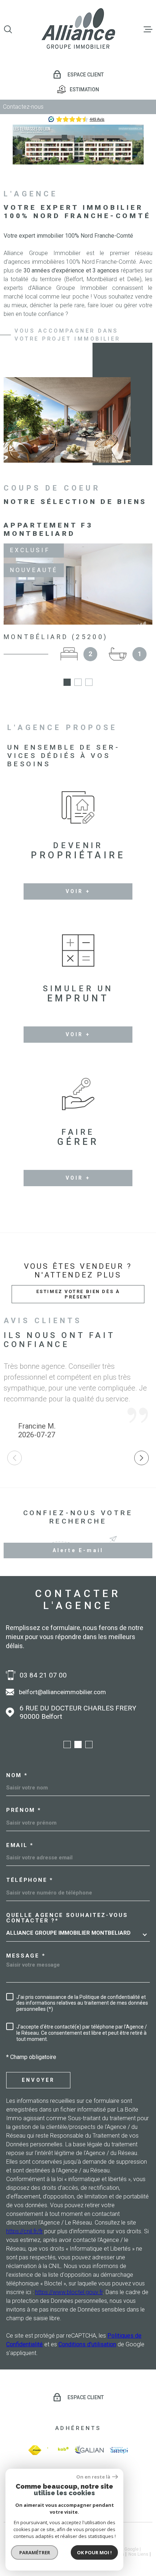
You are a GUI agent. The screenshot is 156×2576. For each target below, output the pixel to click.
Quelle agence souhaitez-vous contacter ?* (67, 1918)
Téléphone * (30, 1880)
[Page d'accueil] (78, 29)
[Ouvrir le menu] (148, 29)
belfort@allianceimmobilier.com (62, 1692)
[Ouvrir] (8, 29)
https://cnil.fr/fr (24, 2231)
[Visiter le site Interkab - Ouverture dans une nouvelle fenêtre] (58, 2450)
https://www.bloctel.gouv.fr (69, 2292)
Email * (20, 1845)
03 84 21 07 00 (43, 1675)
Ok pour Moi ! (94, 2552)
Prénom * (24, 1810)
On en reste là (93, 2477)
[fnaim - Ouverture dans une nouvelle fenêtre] (35, 2450)
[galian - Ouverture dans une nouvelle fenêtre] (89, 2450)
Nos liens (138, 2554)
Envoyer (38, 2080)
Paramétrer (35, 2552)
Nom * (17, 1775)
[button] (64, 137)
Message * (26, 1956)
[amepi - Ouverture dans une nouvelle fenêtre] (119, 2450)
